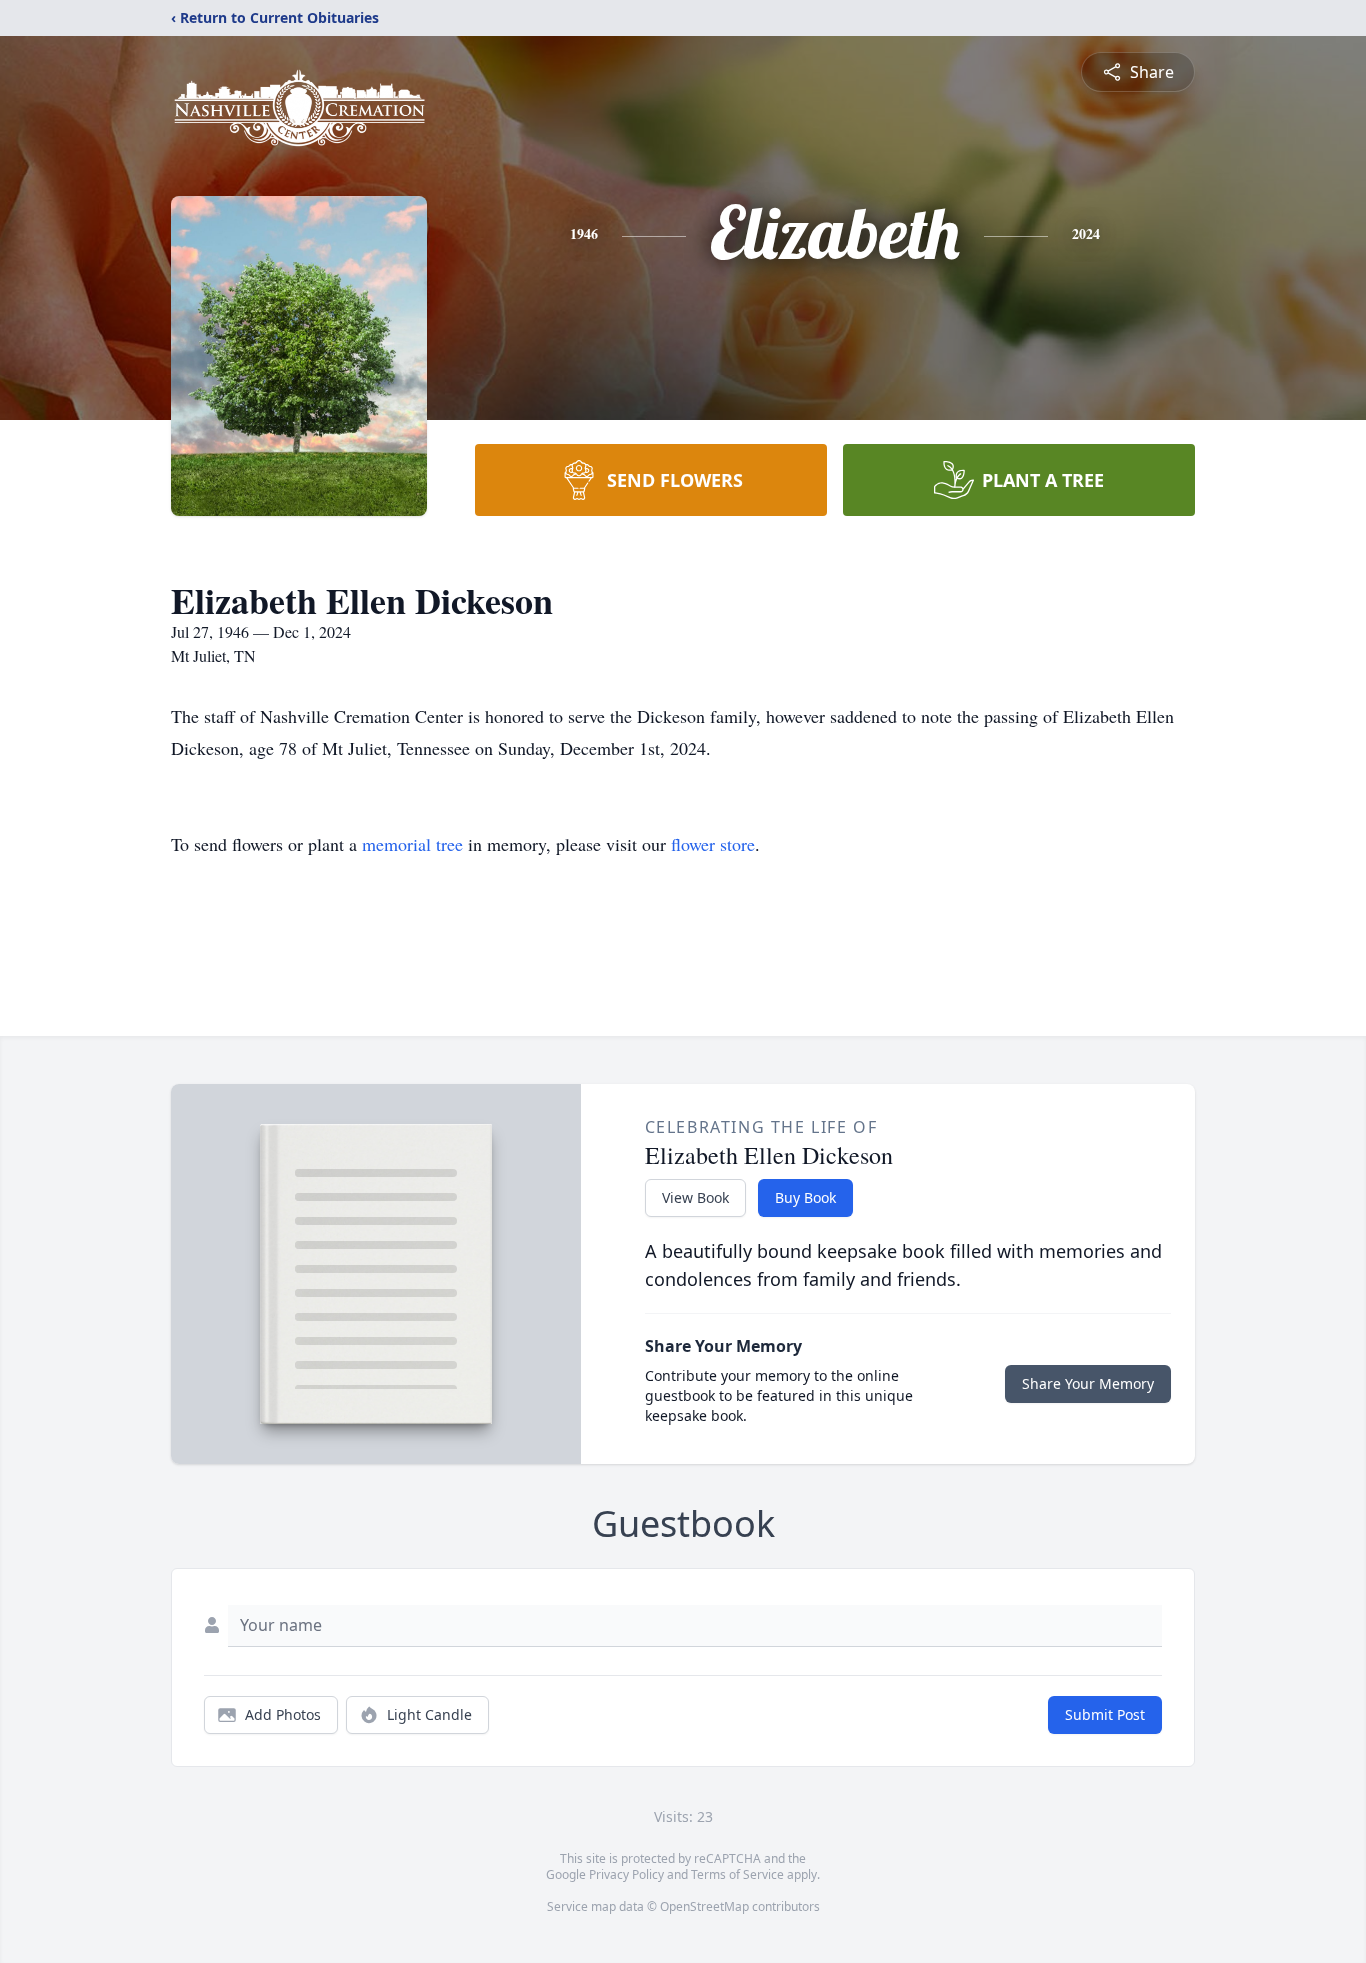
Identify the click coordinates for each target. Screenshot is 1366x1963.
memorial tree (412, 844)
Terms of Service (737, 1874)
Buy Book (805, 1197)
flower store (713, 844)
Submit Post (1105, 1714)
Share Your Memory (1088, 1383)
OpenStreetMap (704, 1906)
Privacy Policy (626, 1874)
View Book (695, 1197)
